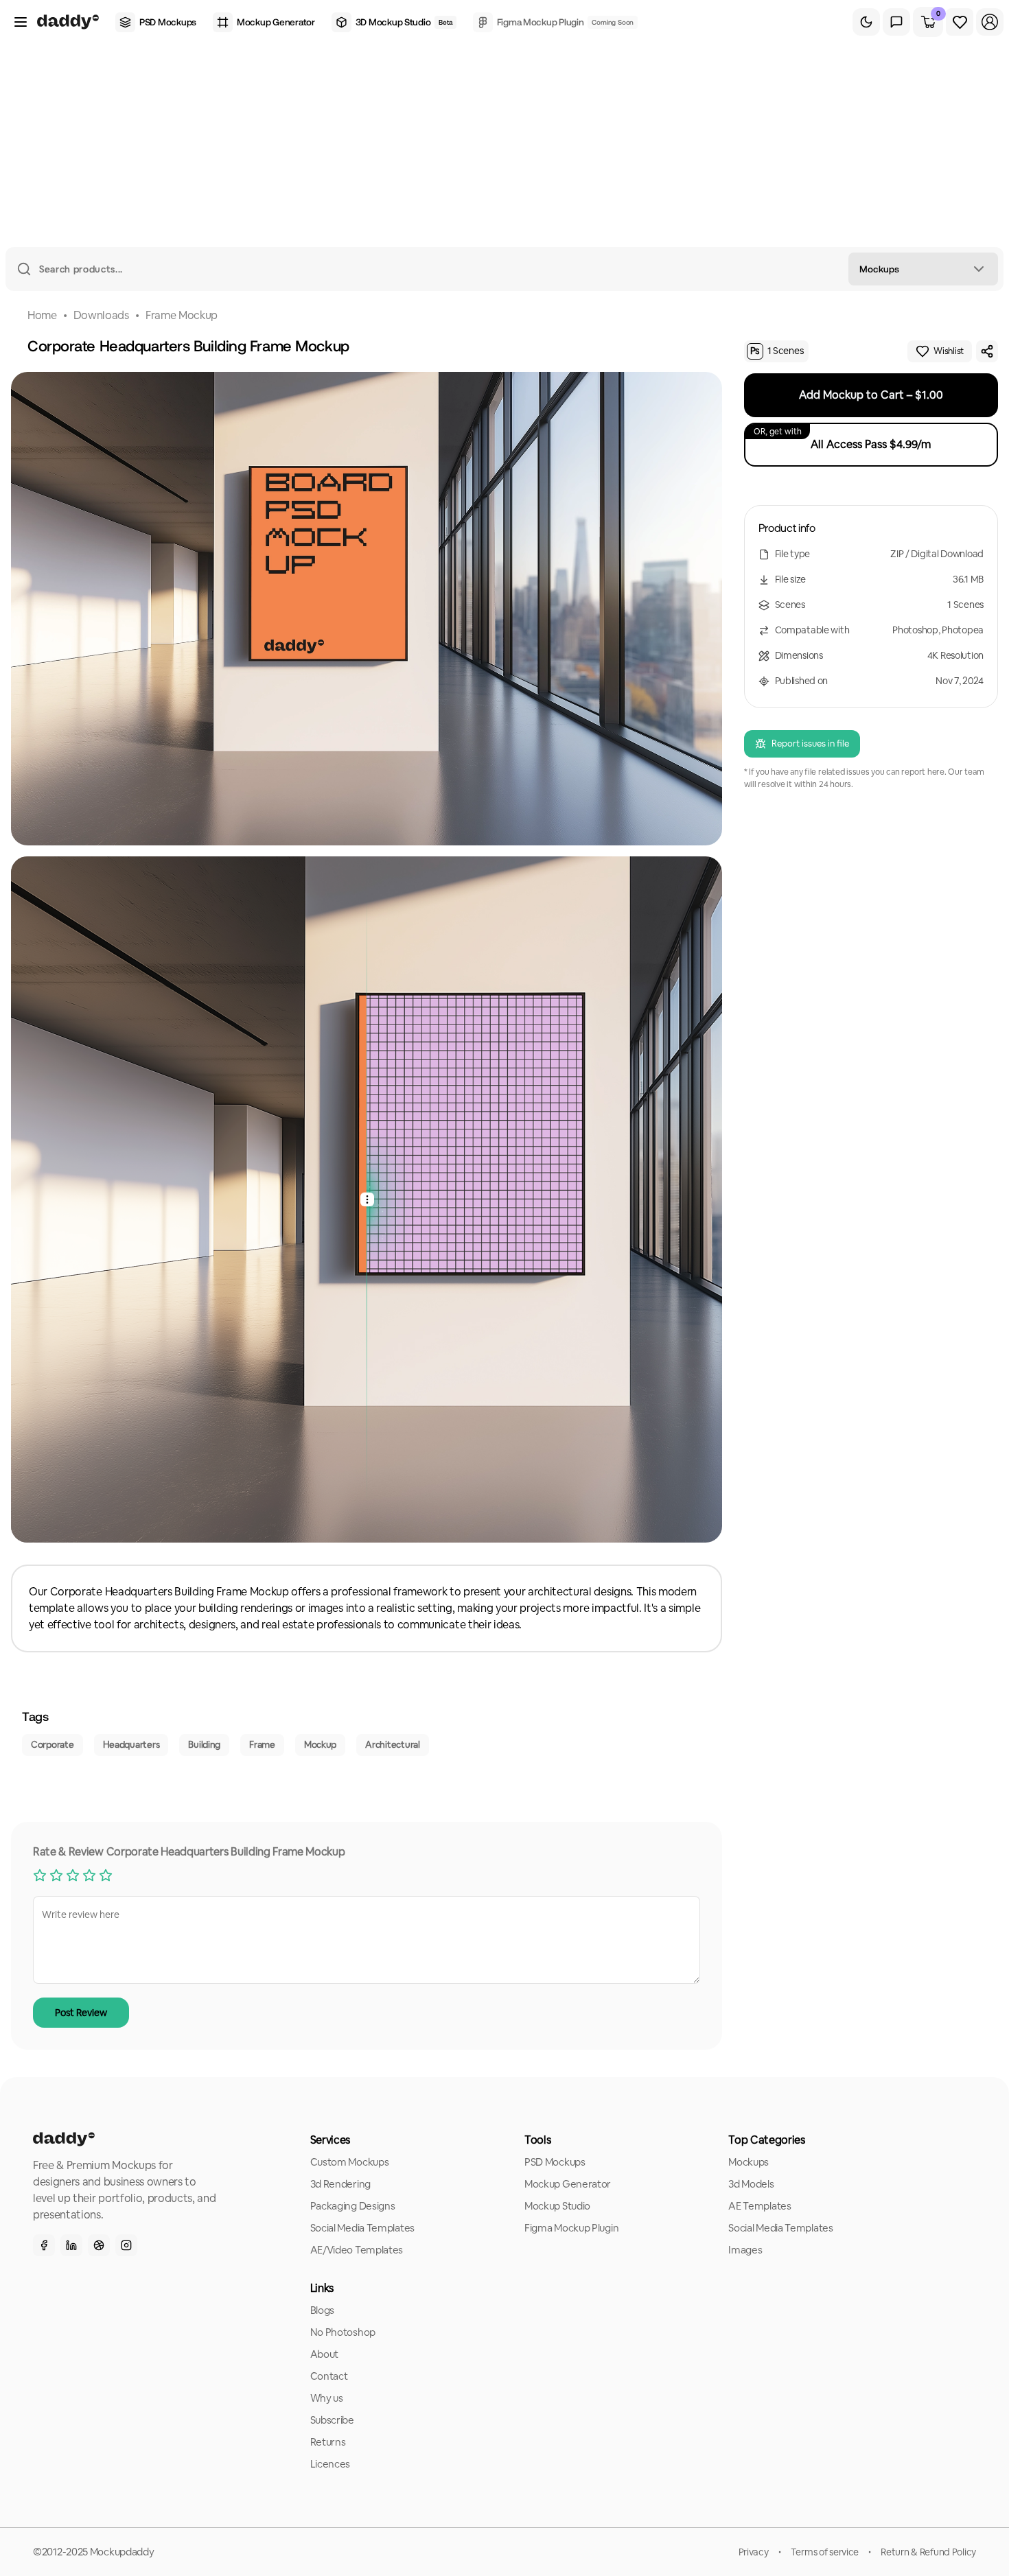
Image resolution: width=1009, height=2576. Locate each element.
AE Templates (759, 2206)
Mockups (749, 2162)
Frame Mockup (182, 315)
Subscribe (332, 2420)
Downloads (101, 315)
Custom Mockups (350, 2162)
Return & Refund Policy (928, 2552)
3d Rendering (340, 2184)
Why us (327, 2398)
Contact (329, 2376)
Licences (330, 2464)
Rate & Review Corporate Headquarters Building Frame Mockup (189, 1852)
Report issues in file (810, 743)
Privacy (754, 2552)
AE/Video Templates (357, 2250)
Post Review (81, 2013)
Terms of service (825, 2552)
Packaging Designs (353, 2206)
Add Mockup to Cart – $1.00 (871, 395)
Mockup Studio (557, 2206)
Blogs (323, 2310)
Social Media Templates (362, 2228)
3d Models (751, 2184)
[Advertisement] (505, 144)
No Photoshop (343, 2332)
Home (42, 315)
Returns (328, 2442)
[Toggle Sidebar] (21, 22)
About (325, 2354)
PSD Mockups (555, 2162)
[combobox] (923, 269)
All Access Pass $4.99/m (843, 439)
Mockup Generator (568, 2184)
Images (745, 2250)
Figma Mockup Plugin (571, 2228)
